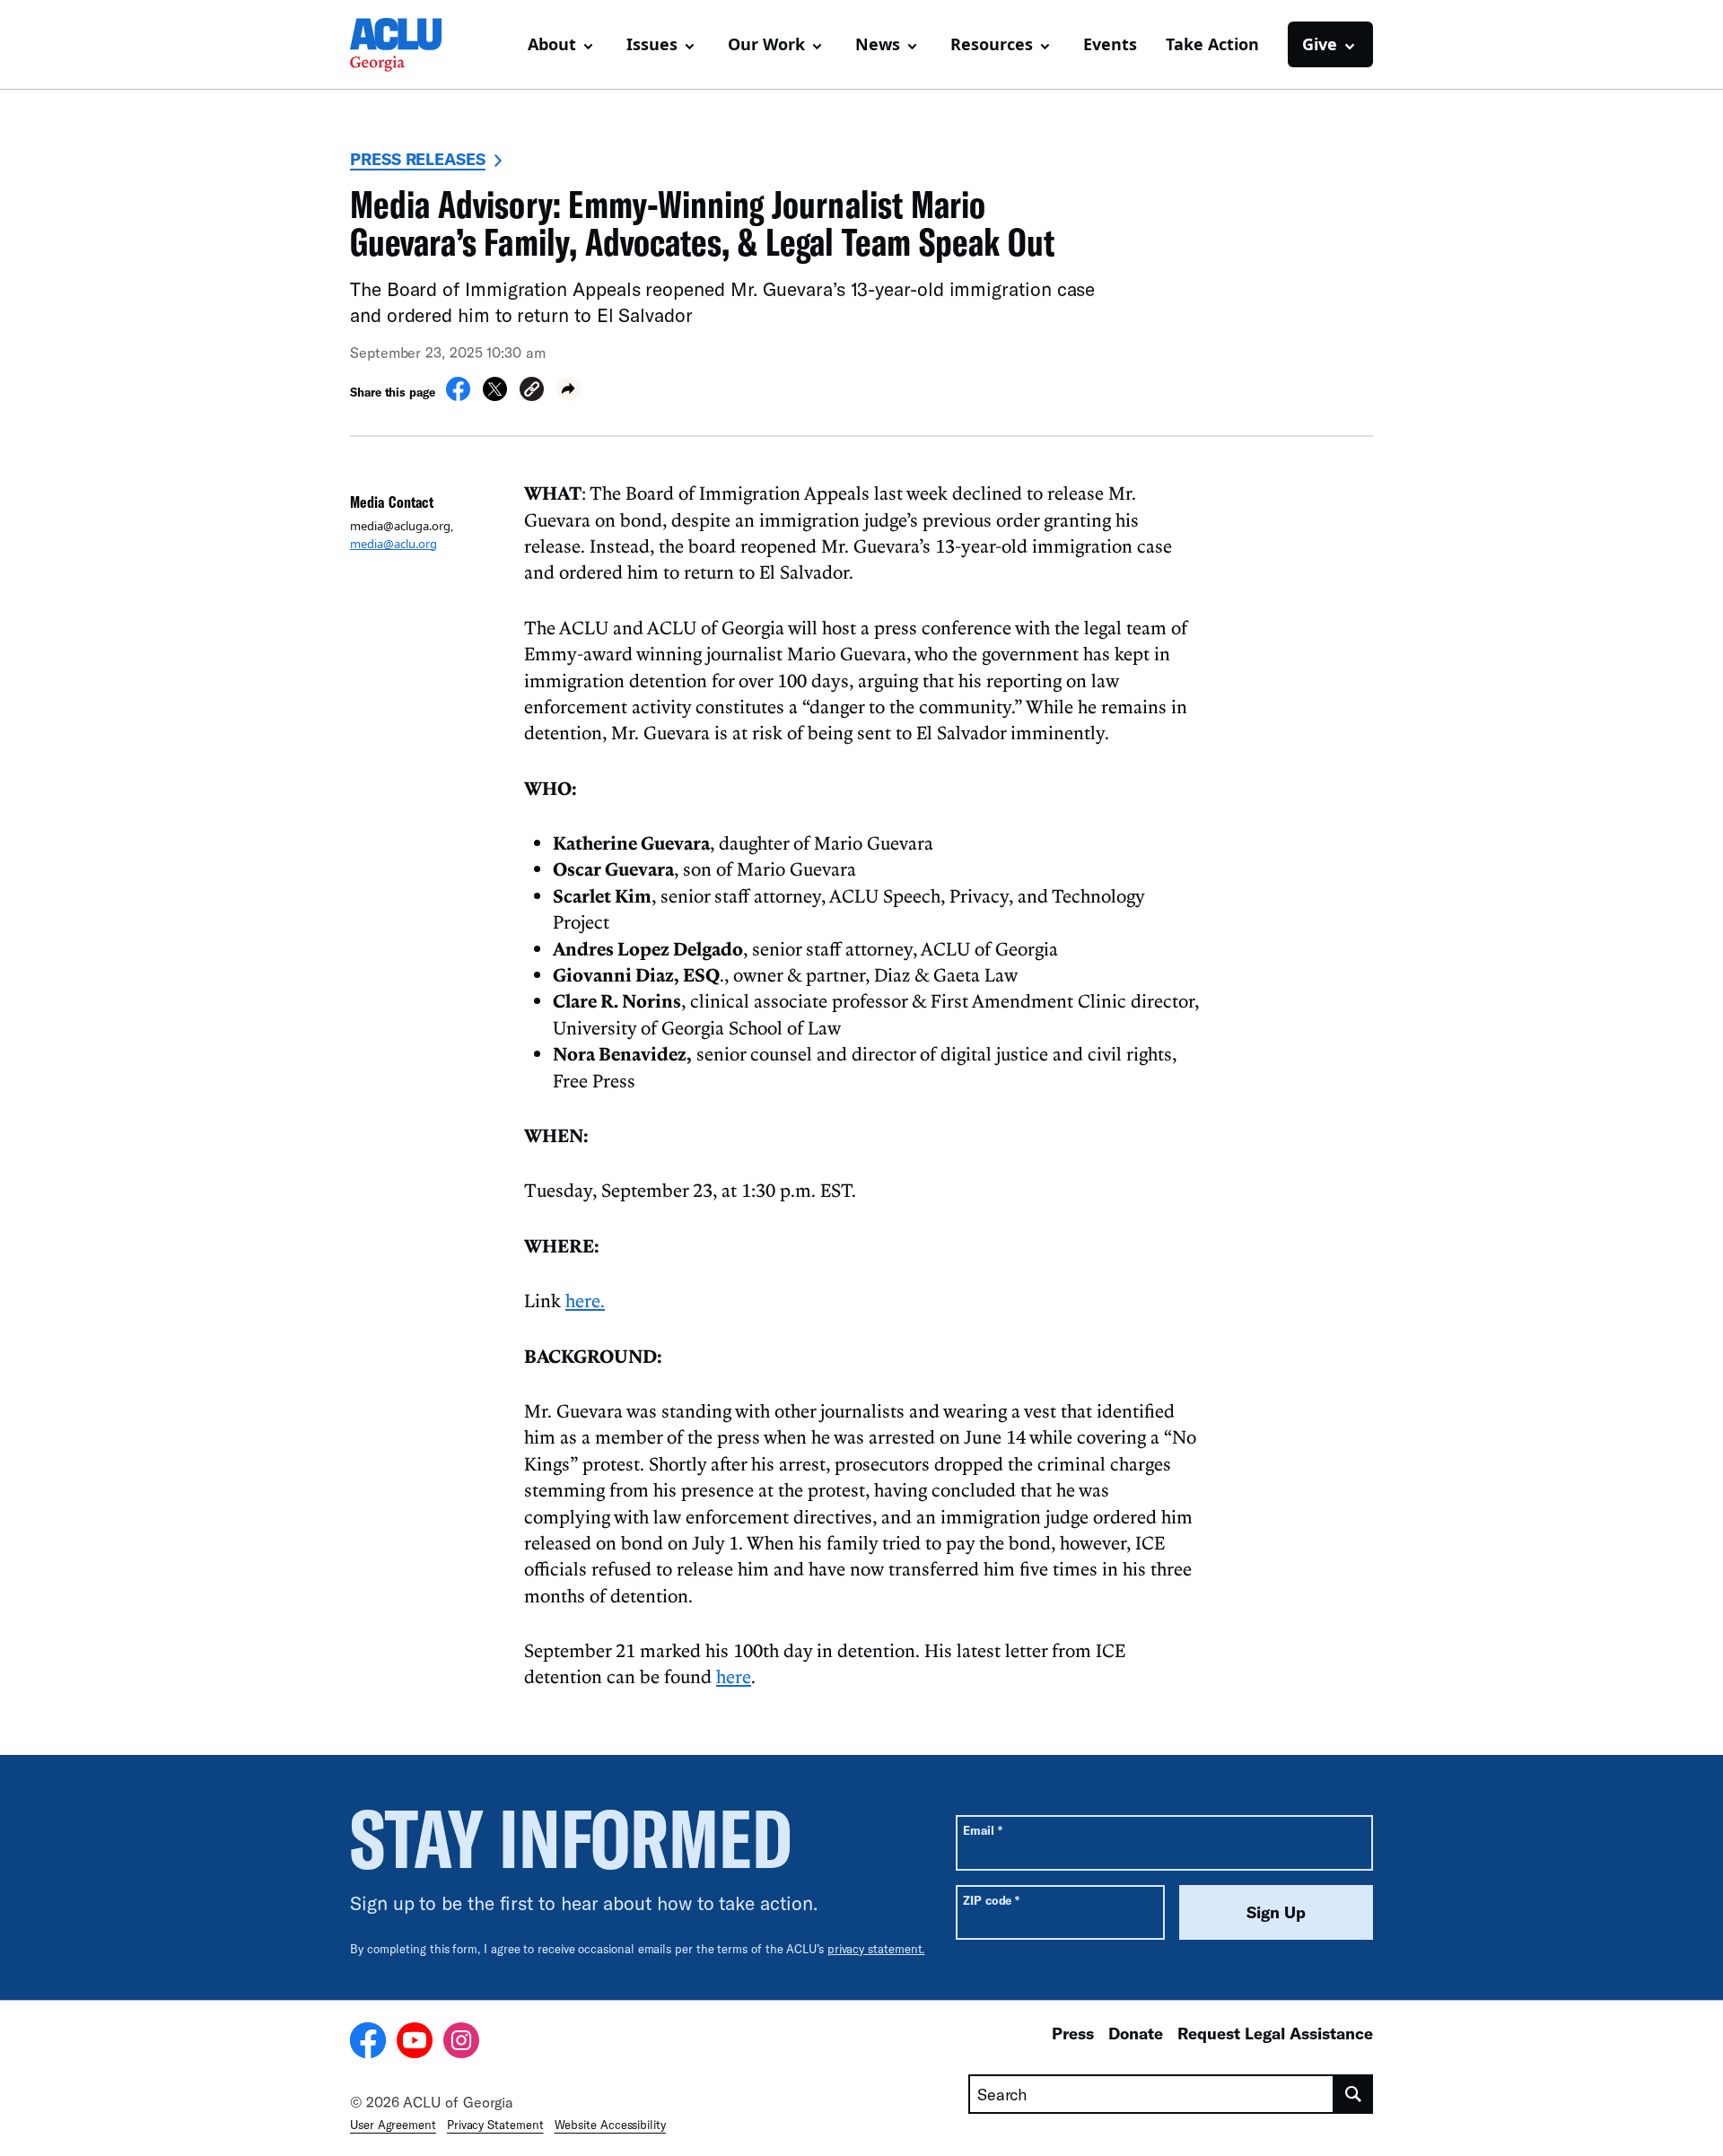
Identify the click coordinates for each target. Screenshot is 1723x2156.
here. (585, 1300)
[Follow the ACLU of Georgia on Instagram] (461, 2043)
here (734, 1676)
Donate (1136, 2033)
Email (982, 1830)
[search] (1354, 2094)
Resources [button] (992, 44)
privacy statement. (876, 1949)
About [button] (552, 44)
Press (1073, 2033)
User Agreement (393, 2125)
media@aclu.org (394, 544)
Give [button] (1320, 44)
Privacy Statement (495, 2125)
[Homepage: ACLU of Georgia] (413, 45)
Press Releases (418, 159)
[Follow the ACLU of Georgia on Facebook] (368, 2043)
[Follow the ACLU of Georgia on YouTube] (415, 2043)
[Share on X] (495, 396)
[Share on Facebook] (458, 396)
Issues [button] (652, 44)
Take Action (1212, 44)
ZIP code (991, 1900)
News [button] (878, 44)
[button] (532, 392)
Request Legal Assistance (1275, 2033)
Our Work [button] (766, 44)
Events (1110, 44)
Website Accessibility (610, 2125)
